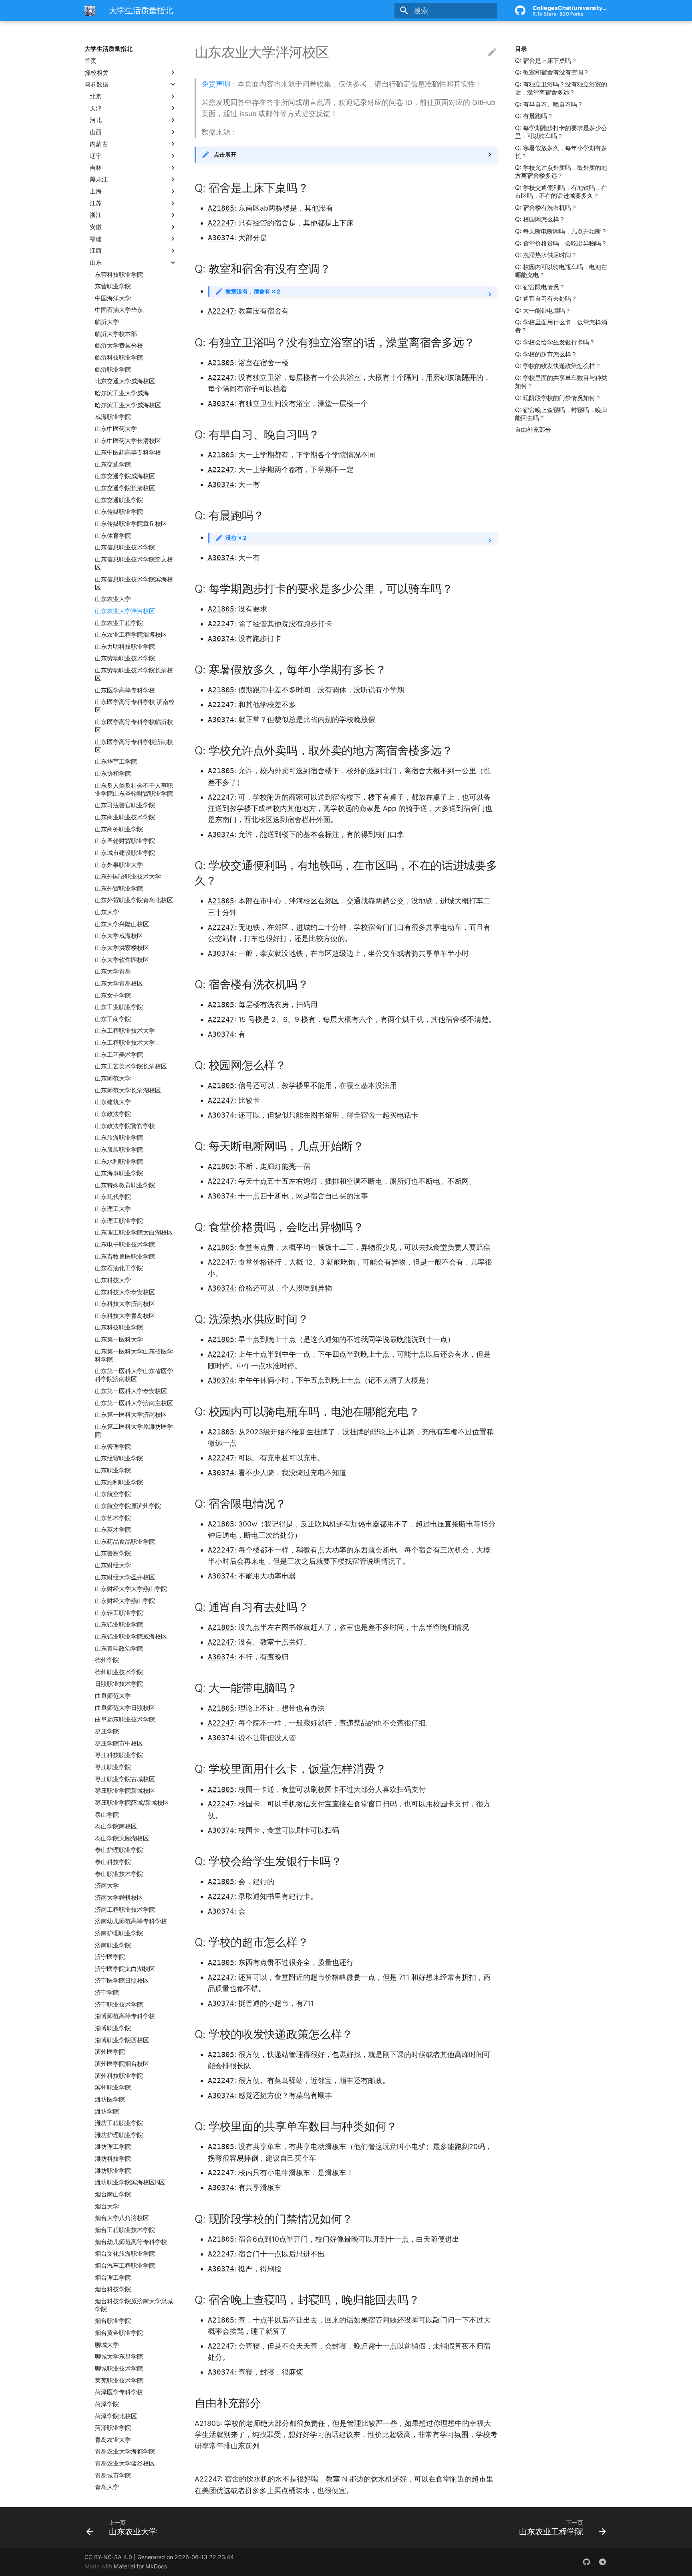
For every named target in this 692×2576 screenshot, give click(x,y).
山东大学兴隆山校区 (122, 924)
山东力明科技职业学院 (125, 647)
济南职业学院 (113, 1945)
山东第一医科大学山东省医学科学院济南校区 (134, 1375)
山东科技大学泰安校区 (125, 1292)
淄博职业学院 (113, 2028)
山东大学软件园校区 (122, 959)
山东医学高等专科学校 (125, 690)
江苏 (96, 203)
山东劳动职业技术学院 (125, 658)
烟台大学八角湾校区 (122, 2218)
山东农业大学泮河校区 (125, 611)
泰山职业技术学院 (119, 1874)
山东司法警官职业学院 (125, 805)
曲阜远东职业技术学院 (125, 1719)
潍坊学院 (107, 2111)
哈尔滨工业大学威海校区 (128, 405)
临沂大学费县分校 (119, 345)
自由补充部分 (533, 429)
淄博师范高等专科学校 (125, 2016)
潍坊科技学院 (113, 2159)
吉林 (96, 168)
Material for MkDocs (140, 2566)
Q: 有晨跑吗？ (534, 116)
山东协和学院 (113, 773)
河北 (96, 120)
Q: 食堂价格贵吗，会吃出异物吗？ (561, 243)
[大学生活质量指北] (90, 10)
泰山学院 (107, 1814)
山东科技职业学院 (119, 1327)
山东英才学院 (113, 1529)
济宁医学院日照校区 (122, 1980)
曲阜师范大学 (113, 1696)
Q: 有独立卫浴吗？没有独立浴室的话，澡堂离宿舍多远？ (561, 88)
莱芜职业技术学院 (119, 2380)
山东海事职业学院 (119, 1173)
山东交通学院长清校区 (125, 488)
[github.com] (586, 2562)
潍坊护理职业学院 (119, 2135)
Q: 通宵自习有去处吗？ (546, 299)
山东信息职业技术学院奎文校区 (134, 563)
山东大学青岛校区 (119, 983)
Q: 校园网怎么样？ (540, 219)
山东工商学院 (113, 1019)
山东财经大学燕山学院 (125, 1601)
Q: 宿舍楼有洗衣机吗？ (546, 208)
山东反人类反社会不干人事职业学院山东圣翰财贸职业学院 (134, 789)
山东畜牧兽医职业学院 (125, 1256)
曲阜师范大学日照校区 (125, 1708)
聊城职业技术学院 (119, 2368)
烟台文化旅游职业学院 (125, 2253)
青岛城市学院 (113, 2475)
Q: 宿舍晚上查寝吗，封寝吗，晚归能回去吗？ (561, 413)
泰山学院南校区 (116, 1826)
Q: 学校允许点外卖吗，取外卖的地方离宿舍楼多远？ (561, 172)
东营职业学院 (113, 286)
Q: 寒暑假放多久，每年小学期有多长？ (561, 152)
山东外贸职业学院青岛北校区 (134, 900)
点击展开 (225, 154)
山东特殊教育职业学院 (125, 1185)
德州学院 (107, 1660)
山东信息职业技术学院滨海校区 (134, 583)
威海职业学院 (113, 417)
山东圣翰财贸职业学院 (125, 841)
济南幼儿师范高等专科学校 (131, 1921)
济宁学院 (107, 1992)
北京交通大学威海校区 (125, 381)
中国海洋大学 (113, 298)
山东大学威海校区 (119, 936)
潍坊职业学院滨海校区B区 (130, 2182)
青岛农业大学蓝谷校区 (125, 2463)
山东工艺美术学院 (119, 1055)
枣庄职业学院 (113, 1767)
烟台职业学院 (113, 2321)
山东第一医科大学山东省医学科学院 (134, 1355)
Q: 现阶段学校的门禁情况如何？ (558, 398)
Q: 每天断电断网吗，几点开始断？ (561, 231)
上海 (96, 191)
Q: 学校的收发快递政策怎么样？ (558, 366)
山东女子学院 (113, 995)
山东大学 (107, 912)
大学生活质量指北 (109, 49)
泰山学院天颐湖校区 (122, 1838)
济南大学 (107, 1885)
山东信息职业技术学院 (125, 547)
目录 (521, 49)
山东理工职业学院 (119, 1221)
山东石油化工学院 (119, 1268)
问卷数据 (97, 84)
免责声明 (216, 84)
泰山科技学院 (113, 1862)
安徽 (96, 227)
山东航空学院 (113, 1494)
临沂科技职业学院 (119, 357)
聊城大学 (107, 2345)
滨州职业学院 (113, 2087)
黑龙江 (99, 179)
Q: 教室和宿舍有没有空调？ (552, 72)
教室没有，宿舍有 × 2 (253, 291)
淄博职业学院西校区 (122, 2040)
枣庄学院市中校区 (119, 1743)
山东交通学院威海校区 (125, 476)
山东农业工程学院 (119, 622)
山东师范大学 (113, 1078)
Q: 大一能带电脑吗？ (543, 311)
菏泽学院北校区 (116, 2416)
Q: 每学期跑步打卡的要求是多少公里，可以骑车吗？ (561, 132)
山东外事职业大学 (119, 864)
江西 (96, 250)
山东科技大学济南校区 (125, 1304)
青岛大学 (107, 2487)
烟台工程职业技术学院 (125, 2230)
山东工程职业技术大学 (125, 1031)
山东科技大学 (113, 1280)
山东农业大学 (113, 599)
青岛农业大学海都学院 (125, 2451)
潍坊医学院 (110, 2099)
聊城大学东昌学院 (119, 2356)
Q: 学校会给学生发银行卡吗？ (555, 342)
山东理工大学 (113, 1209)
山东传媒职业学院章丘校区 (131, 524)
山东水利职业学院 (119, 1161)
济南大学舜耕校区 (119, 1897)
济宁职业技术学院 (119, 2004)
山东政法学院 (113, 1114)
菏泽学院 (107, 2404)
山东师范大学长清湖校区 (128, 1090)
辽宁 (96, 156)
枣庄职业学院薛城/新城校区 (132, 1803)
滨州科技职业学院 (119, 2075)
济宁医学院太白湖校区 (125, 1969)
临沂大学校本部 (116, 334)
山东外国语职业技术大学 (128, 876)
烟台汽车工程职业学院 (125, 2265)
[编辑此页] (492, 52)
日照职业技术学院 (119, 1684)
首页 (91, 61)
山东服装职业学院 (119, 1149)
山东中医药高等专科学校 (128, 452)
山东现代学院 (113, 1197)
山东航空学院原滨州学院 (128, 1506)
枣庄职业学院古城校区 (125, 1779)
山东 (96, 262)
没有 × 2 (236, 538)
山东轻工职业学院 (119, 1612)
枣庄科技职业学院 (119, 1755)
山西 (96, 132)
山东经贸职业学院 (119, 1458)
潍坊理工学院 (113, 2147)
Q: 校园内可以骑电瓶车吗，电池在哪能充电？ (561, 271)
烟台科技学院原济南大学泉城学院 (134, 2305)
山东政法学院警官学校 (125, 1125)
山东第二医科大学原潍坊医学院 (134, 1431)
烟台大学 (107, 2206)
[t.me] (602, 2562)
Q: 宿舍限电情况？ (540, 287)
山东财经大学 (113, 1565)
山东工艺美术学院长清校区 (131, 1066)
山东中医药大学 (116, 429)
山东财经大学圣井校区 (125, 1577)
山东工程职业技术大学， (128, 1043)
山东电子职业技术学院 (125, 1244)
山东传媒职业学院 (119, 512)
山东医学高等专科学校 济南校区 (135, 706)
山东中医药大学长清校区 (128, 440)
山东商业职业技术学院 (125, 817)
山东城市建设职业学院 (125, 853)
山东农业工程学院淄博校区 (131, 634)
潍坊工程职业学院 (119, 2123)
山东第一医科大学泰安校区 (131, 1391)
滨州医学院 (110, 2052)
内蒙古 (99, 144)
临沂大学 (107, 322)
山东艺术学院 (113, 1517)
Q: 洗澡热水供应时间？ (546, 255)
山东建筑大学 (113, 1102)
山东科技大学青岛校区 (125, 1316)
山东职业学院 (113, 1470)
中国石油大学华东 (119, 310)
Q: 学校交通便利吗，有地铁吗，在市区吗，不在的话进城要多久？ (561, 192)
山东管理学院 (113, 1446)
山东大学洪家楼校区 (122, 948)
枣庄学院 (107, 1731)
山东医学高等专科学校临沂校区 (134, 726)
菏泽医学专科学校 (119, 2392)
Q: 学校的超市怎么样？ (546, 354)
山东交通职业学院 (119, 500)
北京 (96, 96)
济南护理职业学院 (119, 1933)
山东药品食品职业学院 (125, 1541)
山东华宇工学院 (116, 761)
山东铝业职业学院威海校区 (131, 1636)
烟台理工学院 (113, 2277)
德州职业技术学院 (119, 1672)
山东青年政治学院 (119, 1648)
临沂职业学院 (113, 369)
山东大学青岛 (113, 971)
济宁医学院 (110, 1957)
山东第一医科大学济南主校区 (134, 1403)
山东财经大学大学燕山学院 (131, 1589)
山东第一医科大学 (119, 1339)
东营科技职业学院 (119, 274)
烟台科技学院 (113, 2289)
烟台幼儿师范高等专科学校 (131, 2241)
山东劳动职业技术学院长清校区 (134, 674)
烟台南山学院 (113, 2194)
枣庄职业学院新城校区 (125, 1791)
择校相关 (97, 72)
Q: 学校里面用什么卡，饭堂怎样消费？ (561, 326)
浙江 (96, 215)
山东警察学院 (113, 1553)
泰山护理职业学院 (119, 1850)
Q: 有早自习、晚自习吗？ (549, 104)
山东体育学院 (113, 535)
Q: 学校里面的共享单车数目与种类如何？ (561, 382)
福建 (96, 238)
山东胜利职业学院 (119, 1482)
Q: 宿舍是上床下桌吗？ (546, 61)
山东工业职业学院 (119, 1007)
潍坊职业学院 (113, 2171)
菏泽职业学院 (113, 2428)
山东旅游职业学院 (119, 1137)
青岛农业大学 (113, 2440)
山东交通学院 (113, 464)
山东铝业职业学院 (119, 1624)
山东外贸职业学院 (119, 888)
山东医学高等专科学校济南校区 (134, 746)
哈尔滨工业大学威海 (122, 393)
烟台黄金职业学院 (119, 2333)
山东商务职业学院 (119, 829)
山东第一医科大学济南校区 (131, 1415)
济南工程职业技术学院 (125, 1909)
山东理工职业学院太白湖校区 (134, 1232)
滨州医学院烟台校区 (122, 2064)
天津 (96, 108)
